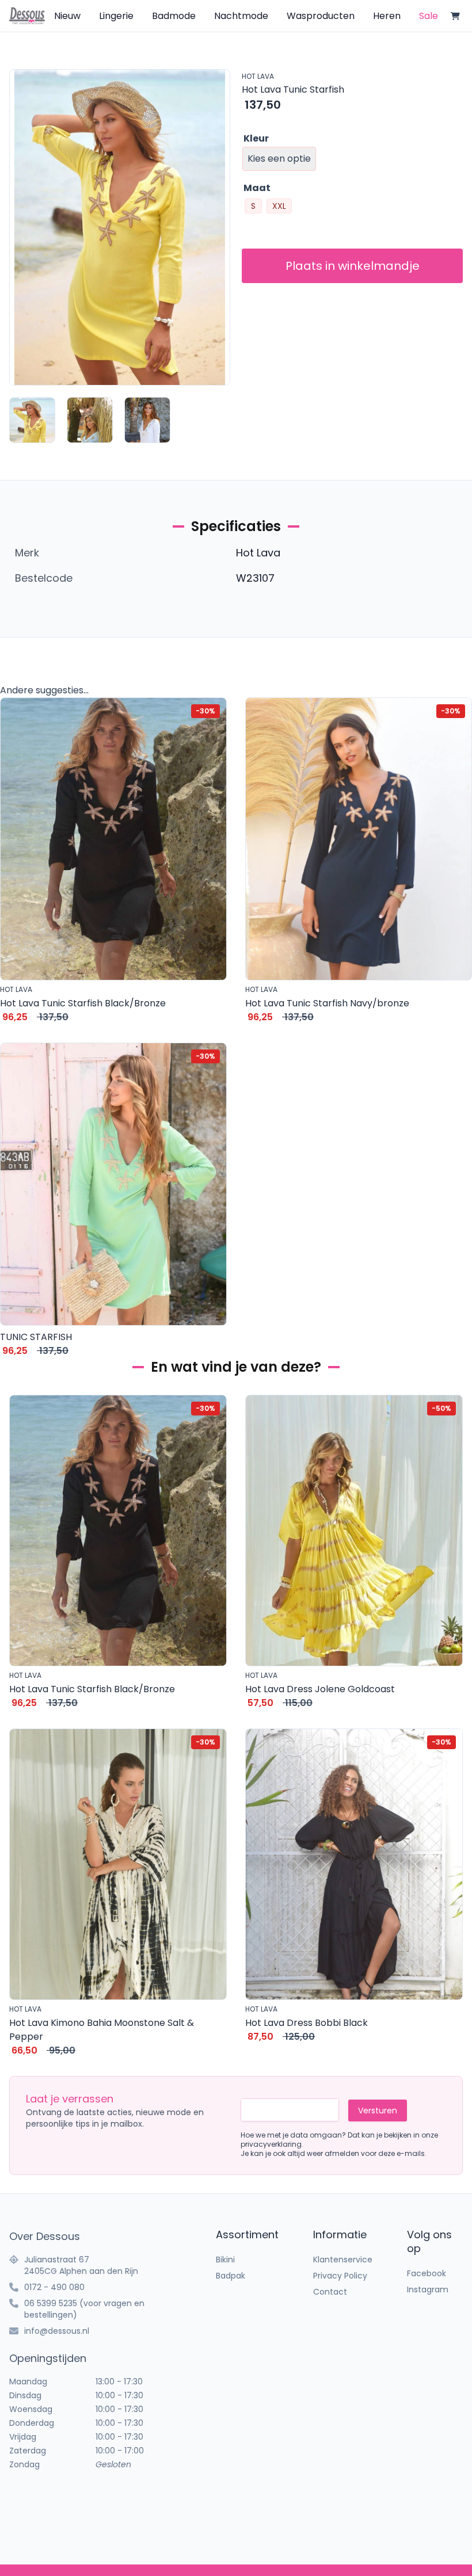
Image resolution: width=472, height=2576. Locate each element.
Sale (429, 16)
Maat (257, 188)
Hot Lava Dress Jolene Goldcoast (320, 1689)
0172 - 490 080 (54, 2287)
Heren (387, 16)
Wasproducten (321, 16)
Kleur (256, 138)
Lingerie (116, 16)
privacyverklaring (271, 2144)
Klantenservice (343, 2260)
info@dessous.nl (57, 2331)
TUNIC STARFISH (36, 1337)
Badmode (174, 16)
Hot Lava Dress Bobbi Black (307, 2023)
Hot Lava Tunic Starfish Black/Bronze (83, 1003)
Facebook (427, 2273)
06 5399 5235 (51, 2303)
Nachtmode (241, 16)
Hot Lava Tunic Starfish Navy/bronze (327, 1003)
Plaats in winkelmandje (353, 266)
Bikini (225, 2260)
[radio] (253, 206)
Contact (330, 2292)
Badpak (231, 2276)
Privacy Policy (340, 2276)
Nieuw (67, 16)
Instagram (428, 2289)
